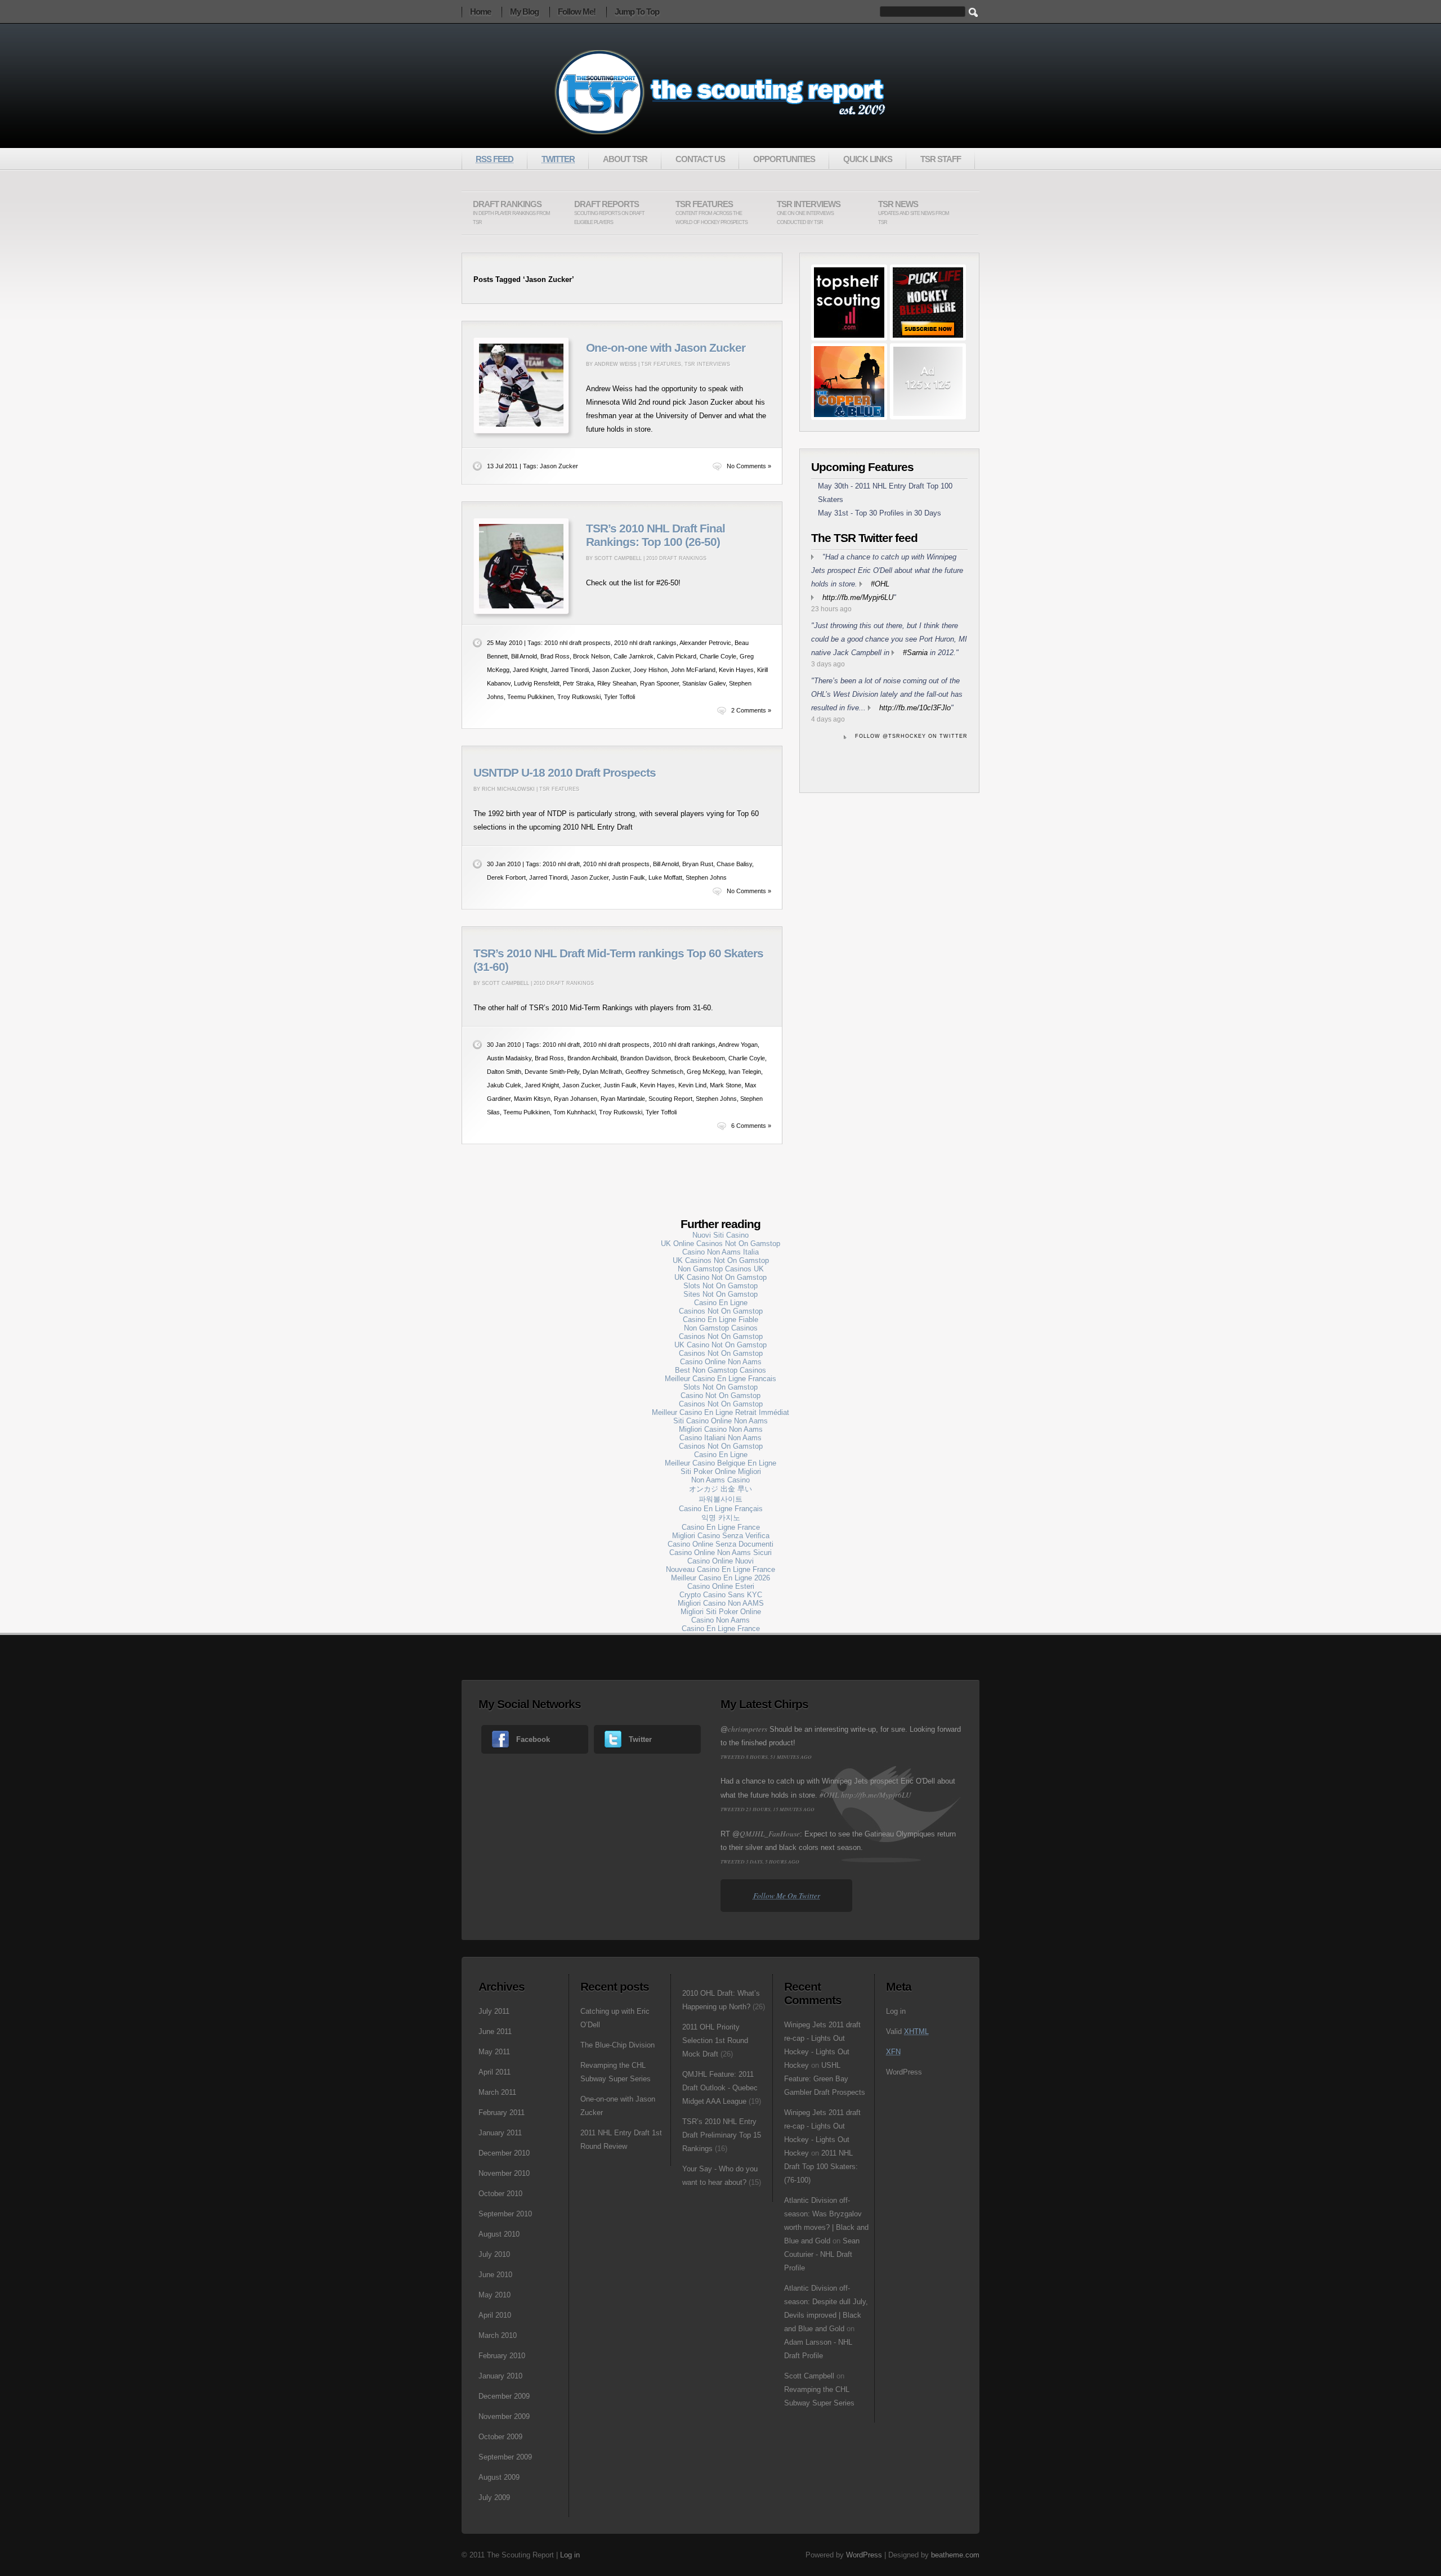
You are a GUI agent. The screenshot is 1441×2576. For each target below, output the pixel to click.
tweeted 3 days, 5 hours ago (760, 1861)
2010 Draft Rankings (676, 558)
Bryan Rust (698, 864)
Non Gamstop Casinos (721, 1328)
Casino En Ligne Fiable (720, 1320)
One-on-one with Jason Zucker (666, 348)
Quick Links (868, 159)
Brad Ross (555, 656)
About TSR (625, 159)
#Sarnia (915, 653)
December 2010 (504, 2153)
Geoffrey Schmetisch (654, 1072)
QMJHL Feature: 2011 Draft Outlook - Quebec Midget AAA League (720, 2088)
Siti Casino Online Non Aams (720, 1421)
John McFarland (693, 670)
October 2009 (500, 2437)
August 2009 (499, 2477)
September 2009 (505, 2457)
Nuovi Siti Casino (720, 1235)
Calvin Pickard (677, 656)
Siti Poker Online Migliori (721, 1471)
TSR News (914, 212)
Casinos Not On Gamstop (721, 1311)
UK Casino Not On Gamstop (720, 1277)
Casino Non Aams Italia (720, 1252)
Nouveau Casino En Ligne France (720, 1569)
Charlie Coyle (718, 656)
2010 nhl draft (561, 864)
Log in (896, 2011)
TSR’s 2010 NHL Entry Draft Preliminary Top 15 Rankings (722, 2135)
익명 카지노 (721, 1518)
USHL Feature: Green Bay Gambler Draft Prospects (825, 2079)
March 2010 (498, 2335)
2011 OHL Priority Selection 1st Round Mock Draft (715, 2040)
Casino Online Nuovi (720, 1561)
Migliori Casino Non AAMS (721, 1603)
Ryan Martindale (623, 1099)
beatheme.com (955, 2555)
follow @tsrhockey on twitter (911, 736)
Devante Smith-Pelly (552, 1072)
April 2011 (494, 2072)
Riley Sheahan (617, 683)
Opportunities (784, 159)
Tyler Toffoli (619, 697)
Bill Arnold (524, 656)
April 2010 (495, 2315)
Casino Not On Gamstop (720, 1395)
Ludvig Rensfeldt (537, 683)
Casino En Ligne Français (721, 1509)
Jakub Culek (504, 1085)
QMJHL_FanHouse (770, 1834)
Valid (907, 2031)
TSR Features (711, 212)
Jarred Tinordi (570, 670)
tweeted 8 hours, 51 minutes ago (766, 1757)
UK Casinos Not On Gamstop (721, 1260)
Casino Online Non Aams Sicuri (720, 1553)
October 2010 (500, 2194)
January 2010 (500, 2376)
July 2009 (494, 2497)
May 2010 (494, 2295)
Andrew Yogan (738, 1045)
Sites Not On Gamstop (720, 1294)
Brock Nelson (592, 656)
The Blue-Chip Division (617, 2045)
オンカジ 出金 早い (720, 1489)
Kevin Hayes (736, 670)
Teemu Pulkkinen (531, 697)
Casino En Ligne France (721, 1527)
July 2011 (494, 2011)
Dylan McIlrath (602, 1072)
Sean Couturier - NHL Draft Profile (822, 2254)
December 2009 (504, 2396)
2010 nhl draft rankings (645, 643)
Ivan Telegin (745, 1072)
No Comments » (749, 466)
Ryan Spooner (659, 683)
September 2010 (505, 2214)
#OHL (880, 584)
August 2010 (499, 2234)
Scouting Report (670, 1099)
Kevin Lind (692, 1085)
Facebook (533, 1739)
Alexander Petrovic (705, 643)
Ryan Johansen (576, 1099)
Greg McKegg (706, 1072)
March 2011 (497, 2092)
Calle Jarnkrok (634, 656)
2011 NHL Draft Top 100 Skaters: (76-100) (821, 2167)
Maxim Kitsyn (532, 1099)
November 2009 (504, 2416)
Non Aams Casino (720, 1480)
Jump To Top (637, 12)
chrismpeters (748, 1729)
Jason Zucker (559, 466)
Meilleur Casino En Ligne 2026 (720, 1578)
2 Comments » (751, 710)
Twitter (640, 1739)
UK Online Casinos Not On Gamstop (720, 1244)
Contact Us (700, 159)
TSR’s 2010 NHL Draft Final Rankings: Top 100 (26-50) (655, 535)
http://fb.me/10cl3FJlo (915, 708)
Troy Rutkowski (579, 697)
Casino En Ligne (721, 1303)
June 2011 (495, 2031)
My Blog (524, 12)
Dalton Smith (504, 1072)
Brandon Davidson (646, 1058)
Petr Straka (578, 683)
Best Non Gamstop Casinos (720, 1370)
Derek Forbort (506, 877)
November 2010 (504, 2173)
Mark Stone (726, 1085)
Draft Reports (609, 212)
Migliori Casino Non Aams (721, 1429)
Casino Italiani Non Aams (720, 1438)
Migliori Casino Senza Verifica (721, 1536)
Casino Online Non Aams (721, 1362)
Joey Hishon (650, 670)
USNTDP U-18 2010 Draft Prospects (565, 773)
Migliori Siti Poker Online (721, 1612)
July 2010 (494, 2254)
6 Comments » (751, 1126)
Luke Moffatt (665, 877)
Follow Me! (577, 12)
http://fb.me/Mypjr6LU (858, 597)
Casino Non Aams (720, 1620)
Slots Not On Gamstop (720, 1286)
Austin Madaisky (509, 1058)
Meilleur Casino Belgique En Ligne (720, 1463)
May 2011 (494, 2052)
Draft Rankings (511, 212)
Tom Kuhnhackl (574, 1112)
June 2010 (495, 2275)
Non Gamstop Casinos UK (721, 1269)
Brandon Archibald (592, 1058)
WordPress (904, 2072)
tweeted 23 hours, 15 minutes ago (768, 1809)
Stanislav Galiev (704, 683)
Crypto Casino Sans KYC (721, 1595)
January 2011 (500, 2133)
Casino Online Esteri (721, 1586)
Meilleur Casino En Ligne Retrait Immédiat (720, 1412)
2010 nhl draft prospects (578, 643)
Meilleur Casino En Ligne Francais (720, 1379)
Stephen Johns (706, 877)
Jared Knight (530, 670)
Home (480, 12)
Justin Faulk (628, 877)
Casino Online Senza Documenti (720, 1544)
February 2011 (502, 2113)
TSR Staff (941, 159)
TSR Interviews (809, 212)
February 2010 (502, 2356)
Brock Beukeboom (700, 1058)
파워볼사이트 (720, 1499)
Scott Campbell (809, 2376)
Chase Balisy (734, 864)
